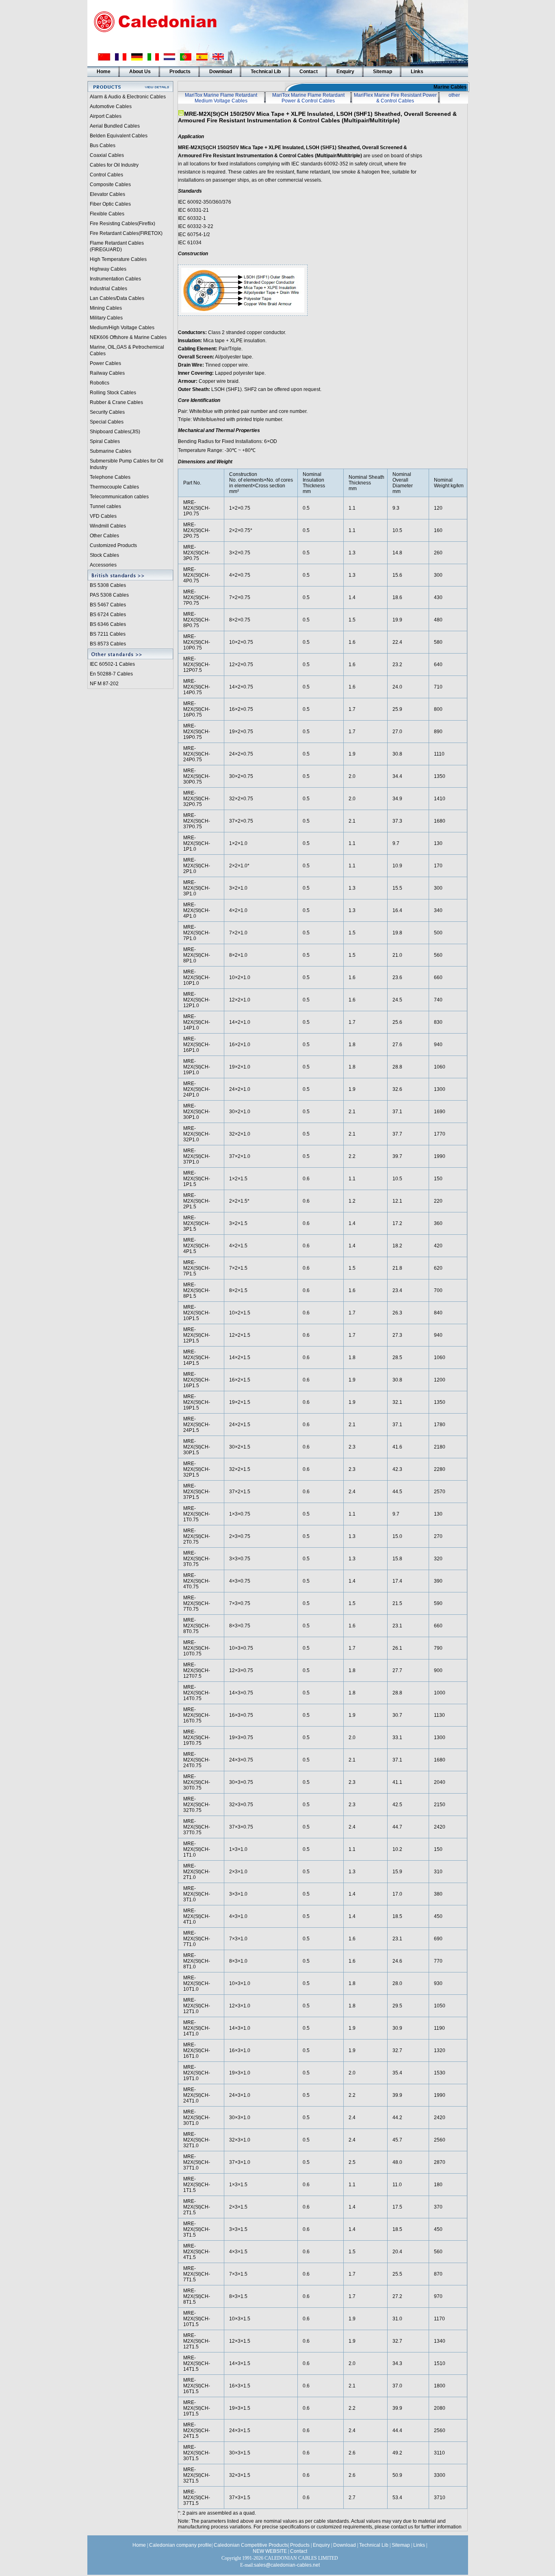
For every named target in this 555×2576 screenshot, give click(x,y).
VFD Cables (103, 516)
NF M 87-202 (104, 684)
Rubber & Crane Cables (116, 402)
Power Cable (104, 363)
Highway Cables (108, 269)
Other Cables (104, 536)
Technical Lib (266, 72)
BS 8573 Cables (108, 644)
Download (221, 72)
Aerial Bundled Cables (115, 126)
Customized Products (113, 545)
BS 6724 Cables (108, 615)
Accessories (103, 565)
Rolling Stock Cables (113, 393)
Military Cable (105, 318)
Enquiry (345, 72)
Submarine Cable (109, 451)
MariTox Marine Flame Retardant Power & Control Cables (308, 98)
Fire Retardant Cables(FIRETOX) (126, 233)
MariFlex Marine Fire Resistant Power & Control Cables (395, 98)
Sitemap (383, 72)
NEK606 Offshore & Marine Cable (127, 337)
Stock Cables (104, 555)
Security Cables (107, 412)
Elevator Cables (107, 194)
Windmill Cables (108, 526)
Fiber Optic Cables (110, 204)
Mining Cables (106, 308)
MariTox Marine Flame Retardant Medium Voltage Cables (221, 98)
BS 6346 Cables (108, 624)
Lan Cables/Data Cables (117, 298)
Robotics (100, 383)
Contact (309, 72)
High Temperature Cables (118, 259)
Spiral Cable (104, 441)
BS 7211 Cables (108, 634)
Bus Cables (103, 146)
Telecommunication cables (119, 497)
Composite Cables (110, 185)
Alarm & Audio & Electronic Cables (128, 97)
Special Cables (107, 422)
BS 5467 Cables (108, 605)
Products (180, 72)
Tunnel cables (105, 506)
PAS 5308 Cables (109, 595)
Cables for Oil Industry (114, 165)
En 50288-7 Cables (111, 674)
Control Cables (106, 175)
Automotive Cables (111, 106)
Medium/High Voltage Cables (122, 328)
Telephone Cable (109, 477)
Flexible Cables (107, 214)
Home (104, 72)
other (454, 95)
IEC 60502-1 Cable (111, 664)
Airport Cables (106, 116)
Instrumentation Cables (115, 279)
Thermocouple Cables (114, 487)
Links (417, 72)
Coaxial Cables (107, 155)
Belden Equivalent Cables (119, 136)
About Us (140, 72)
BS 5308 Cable (107, 585)
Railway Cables (107, 373)
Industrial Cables (108, 289)
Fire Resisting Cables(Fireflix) (122, 224)
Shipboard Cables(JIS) (115, 432)
